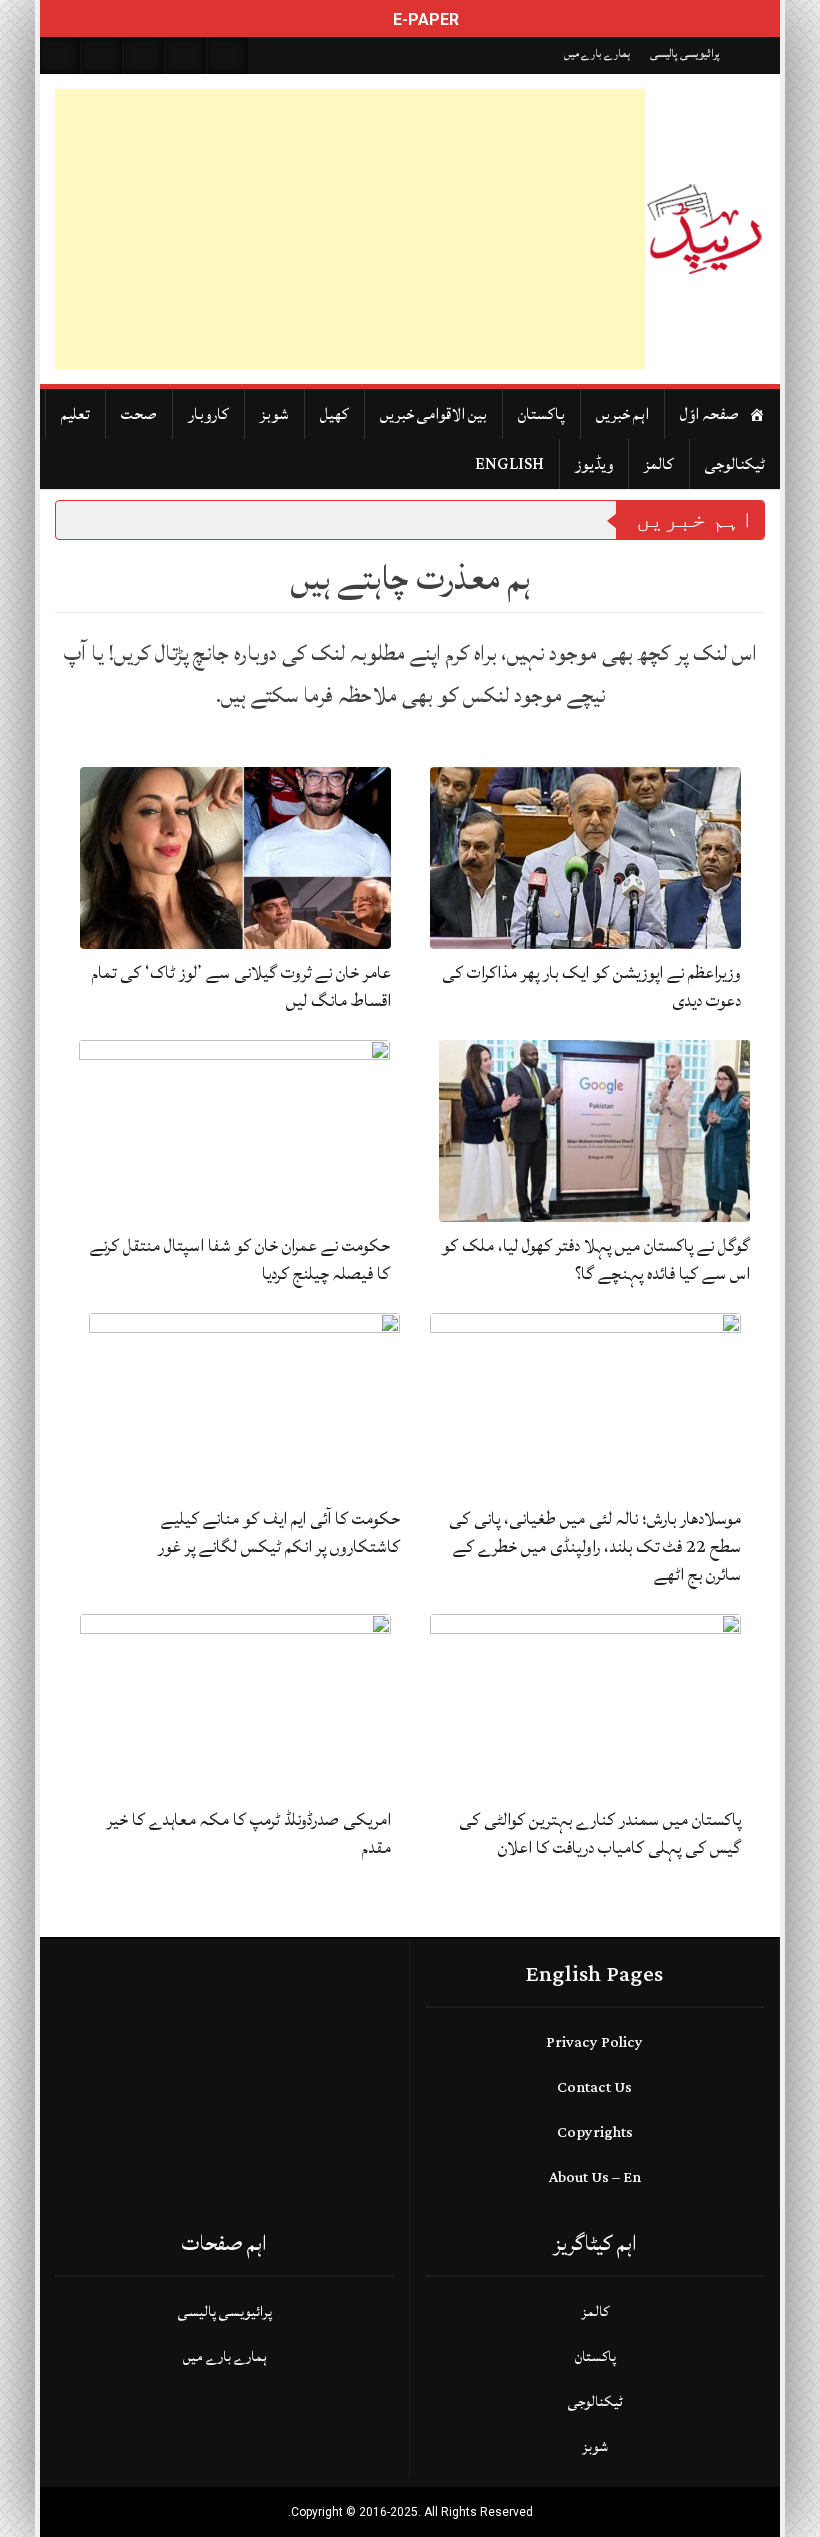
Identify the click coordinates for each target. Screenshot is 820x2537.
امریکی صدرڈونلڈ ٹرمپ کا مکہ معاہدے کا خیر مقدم (249, 1833)
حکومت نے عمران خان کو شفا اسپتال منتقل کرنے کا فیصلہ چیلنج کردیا (240, 1259)
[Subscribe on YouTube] (186, 55)
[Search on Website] (60, 55)
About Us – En (595, 2177)
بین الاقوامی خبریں (433, 414)
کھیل (334, 414)
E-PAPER (424, 19)
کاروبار (208, 414)
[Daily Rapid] (705, 229)
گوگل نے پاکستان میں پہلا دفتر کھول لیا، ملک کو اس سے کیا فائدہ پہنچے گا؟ (596, 1259)
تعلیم (75, 414)
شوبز (274, 414)
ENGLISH (509, 464)
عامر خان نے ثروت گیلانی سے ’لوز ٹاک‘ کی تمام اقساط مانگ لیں (241, 986)
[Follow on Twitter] (144, 55)
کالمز (659, 464)
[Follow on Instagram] (228, 55)
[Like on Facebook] (102, 55)
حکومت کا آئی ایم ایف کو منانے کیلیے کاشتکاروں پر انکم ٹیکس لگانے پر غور (279, 1532)
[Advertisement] (350, 229)
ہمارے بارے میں (597, 53)
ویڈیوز (594, 464)
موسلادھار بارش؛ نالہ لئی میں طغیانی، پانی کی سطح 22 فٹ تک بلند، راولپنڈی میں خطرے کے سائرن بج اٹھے (595, 1546)
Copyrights (595, 2132)
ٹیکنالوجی (735, 464)
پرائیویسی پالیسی (685, 53)
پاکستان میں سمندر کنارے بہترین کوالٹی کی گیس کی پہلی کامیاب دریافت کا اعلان (600, 1833)
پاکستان (541, 414)
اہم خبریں (622, 414)
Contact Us (594, 2087)
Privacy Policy (594, 2042)
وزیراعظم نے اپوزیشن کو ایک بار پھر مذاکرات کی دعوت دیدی (591, 986)
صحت (139, 414)
